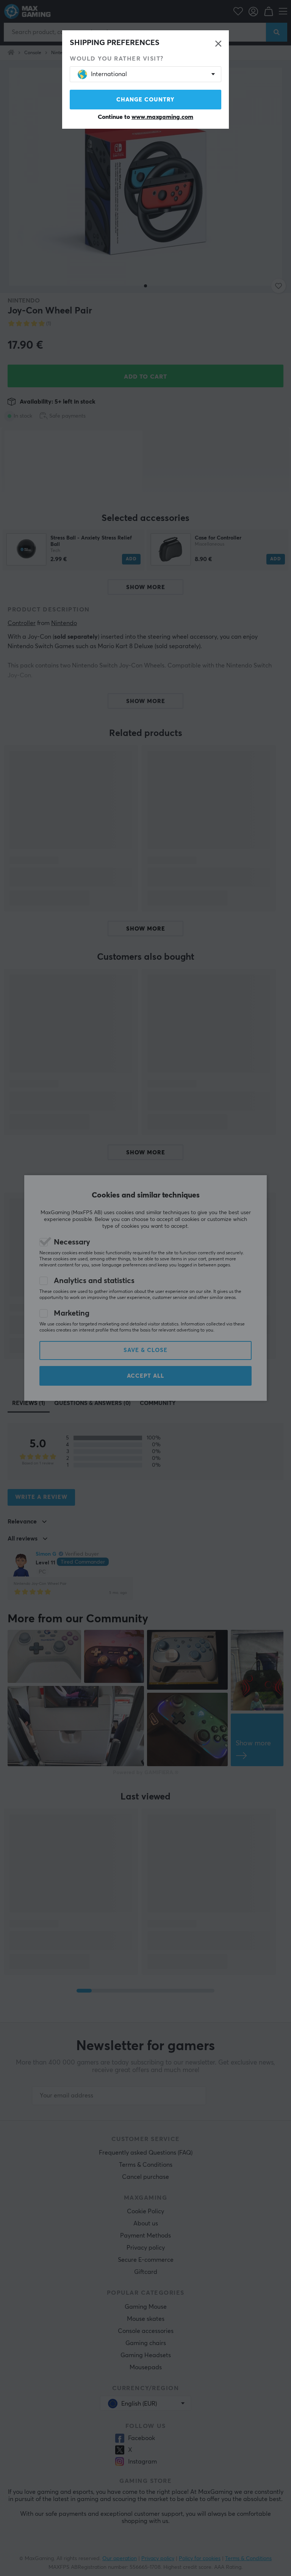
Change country (145, 100)
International (109, 74)
